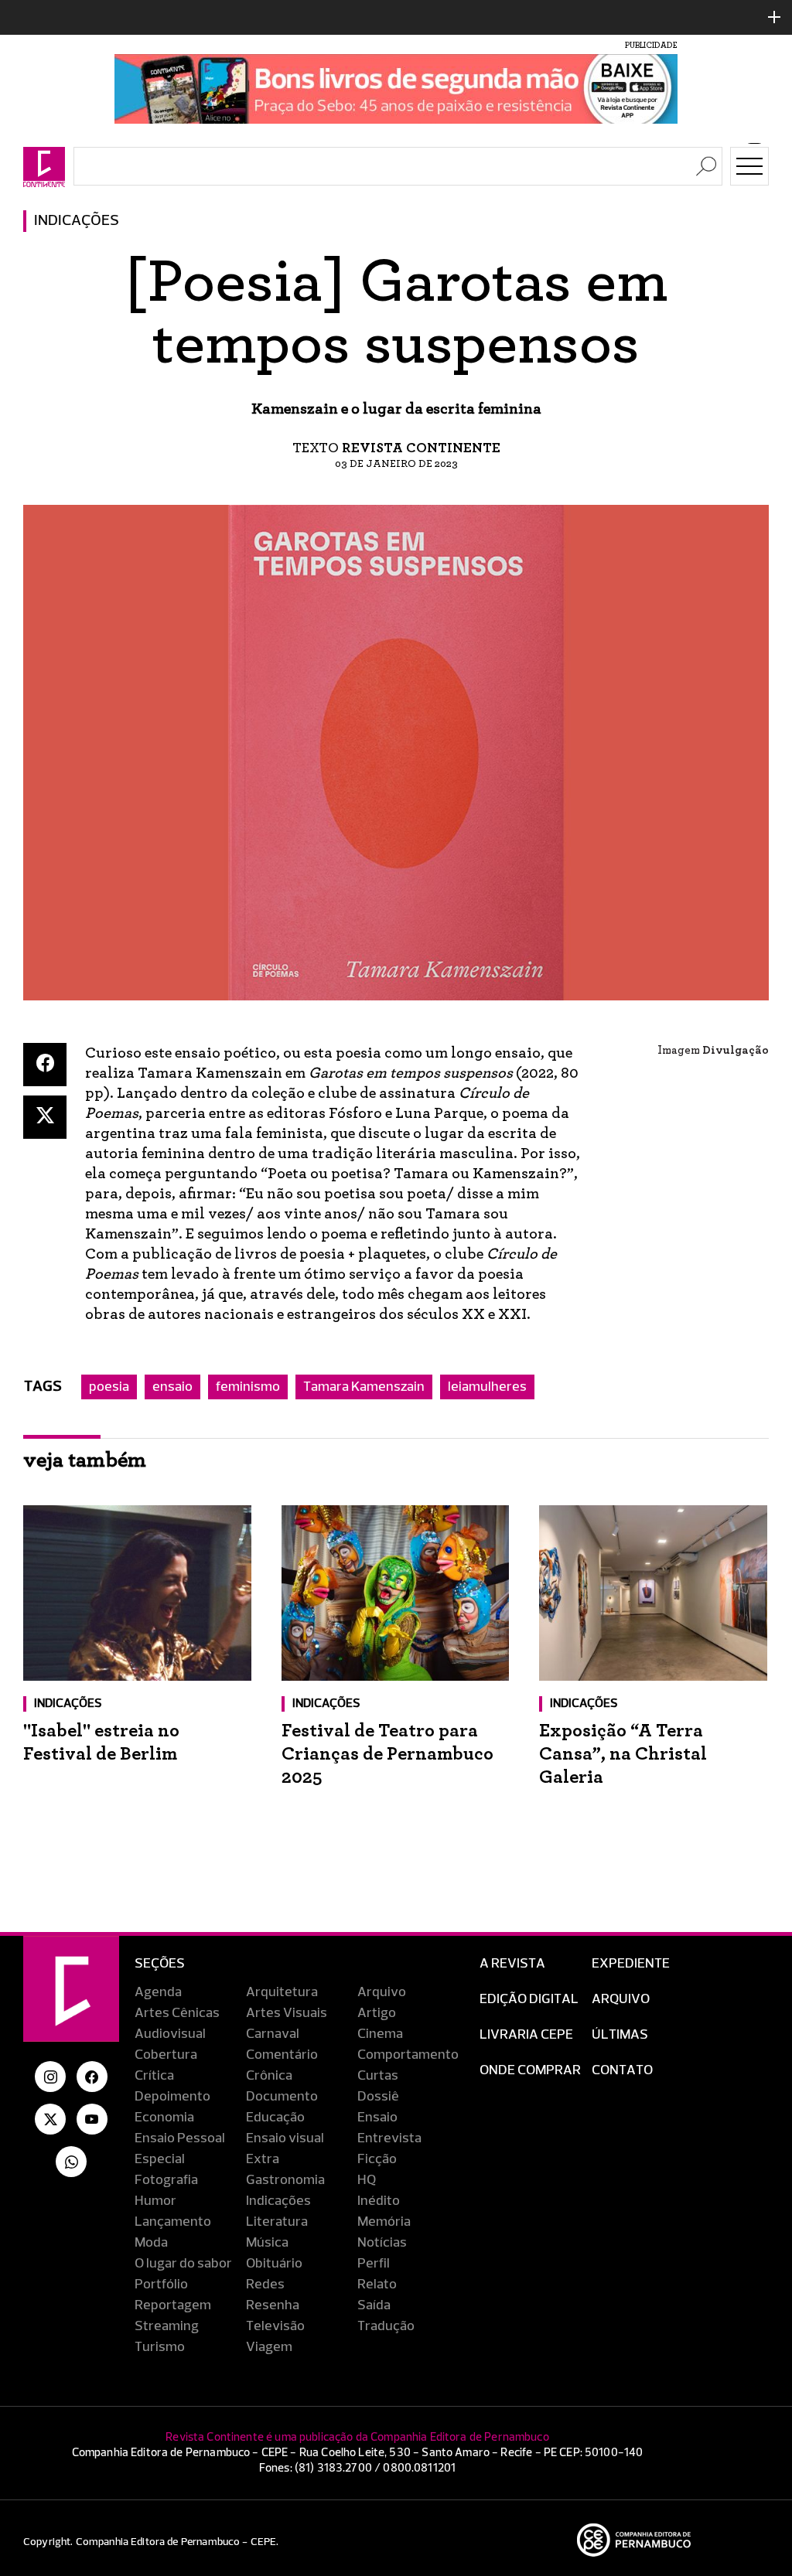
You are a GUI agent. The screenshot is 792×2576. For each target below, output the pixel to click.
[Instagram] (50, 2077)
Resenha (273, 2305)
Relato (377, 2285)
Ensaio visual (285, 2138)
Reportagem (173, 2305)
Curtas (378, 2076)
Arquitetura (282, 1992)
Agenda (158, 1992)
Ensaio (377, 2118)
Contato (622, 2070)
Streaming (167, 2326)
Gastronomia (285, 2180)
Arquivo (382, 1992)
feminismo (248, 1387)
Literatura (277, 2222)
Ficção (377, 2159)
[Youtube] (92, 2119)
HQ (367, 2180)
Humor (155, 2201)
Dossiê (378, 2097)
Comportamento (408, 2055)
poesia (109, 1387)
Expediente (631, 1964)
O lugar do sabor (183, 2264)
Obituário (274, 2264)
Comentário (282, 2055)
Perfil (374, 2264)
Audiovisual (170, 2034)
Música (267, 2243)
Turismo (160, 2347)
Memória (384, 2222)
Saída (374, 2305)
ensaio (172, 1387)
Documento (282, 2097)
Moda (151, 2243)
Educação (275, 2118)
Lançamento (173, 2222)
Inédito (379, 2201)
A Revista (512, 1964)
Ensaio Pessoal (180, 2138)
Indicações (77, 221)
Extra (263, 2159)
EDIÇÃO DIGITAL (529, 1999)
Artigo (377, 2013)
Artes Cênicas (177, 2013)
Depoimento (172, 2097)
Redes (265, 2285)
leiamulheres (487, 1387)
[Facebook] (45, 1065)
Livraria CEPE (526, 2035)
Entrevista (389, 2138)
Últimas (620, 2035)
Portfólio (161, 2285)
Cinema (380, 2034)
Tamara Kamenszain (364, 1387)
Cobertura (166, 2055)
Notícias (382, 2243)
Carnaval (273, 2034)
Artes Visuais (287, 2013)
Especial (160, 2159)
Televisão (275, 2326)
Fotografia (166, 2180)
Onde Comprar (530, 2070)
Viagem (269, 2347)
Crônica (269, 2076)
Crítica (154, 2076)
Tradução (386, 2326)
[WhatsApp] (71, 2162)
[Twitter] (45, 1117)
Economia (164, 2118)
